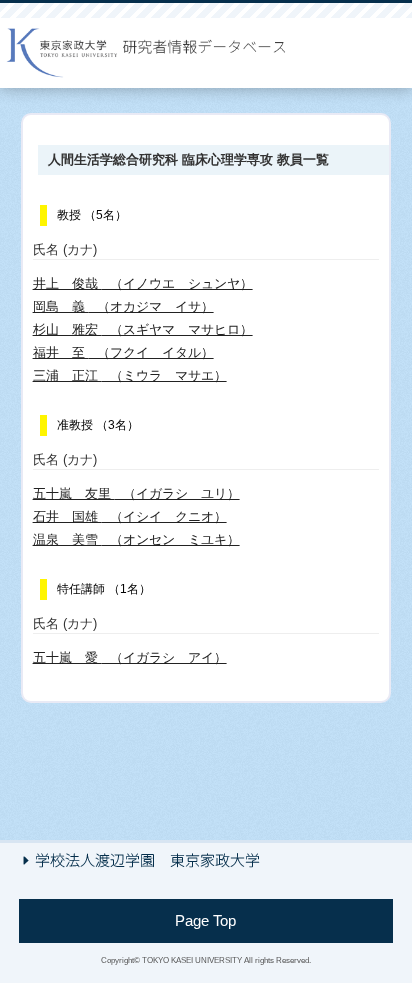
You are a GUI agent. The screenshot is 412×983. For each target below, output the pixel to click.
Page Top (205, 920)
